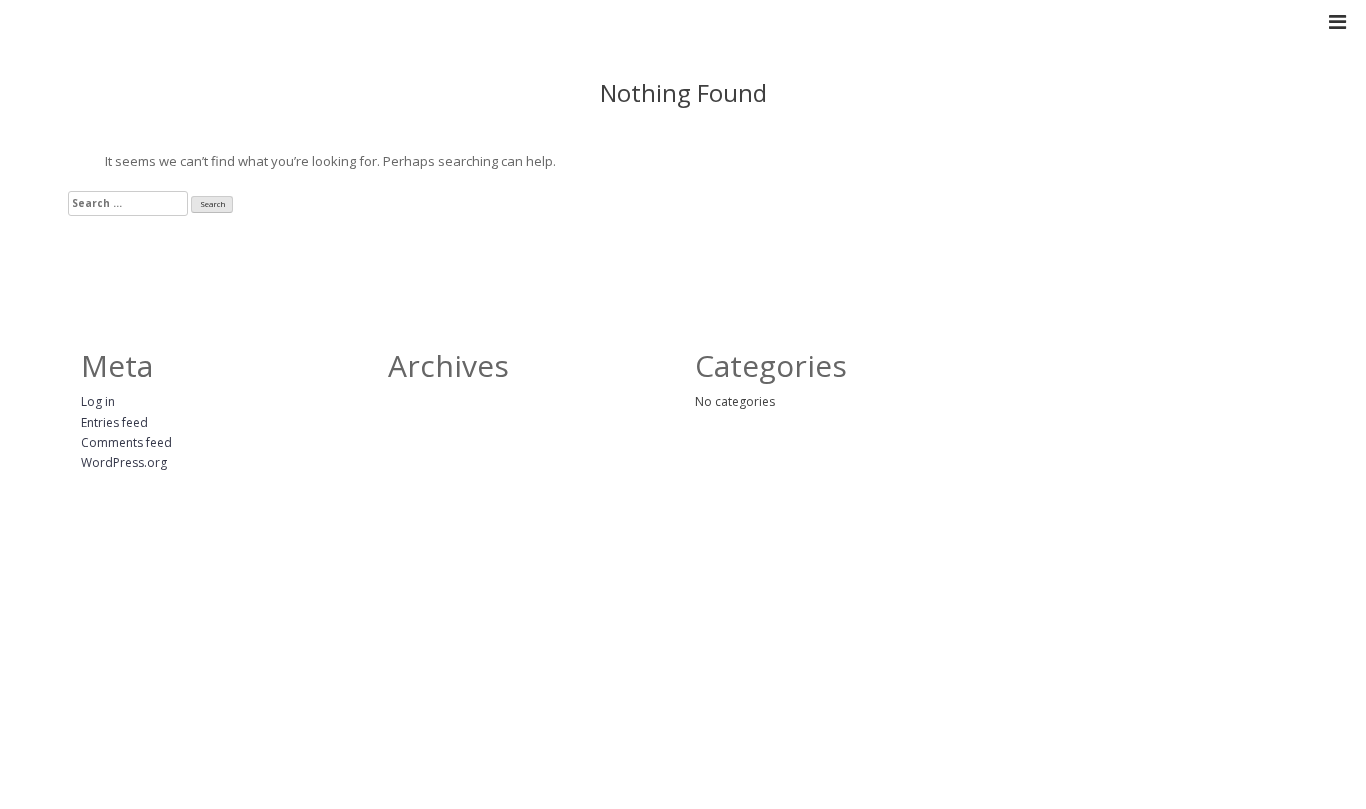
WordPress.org (124, 462)
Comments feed (126, 442)
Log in (98, 401)
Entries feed (114, 422)
